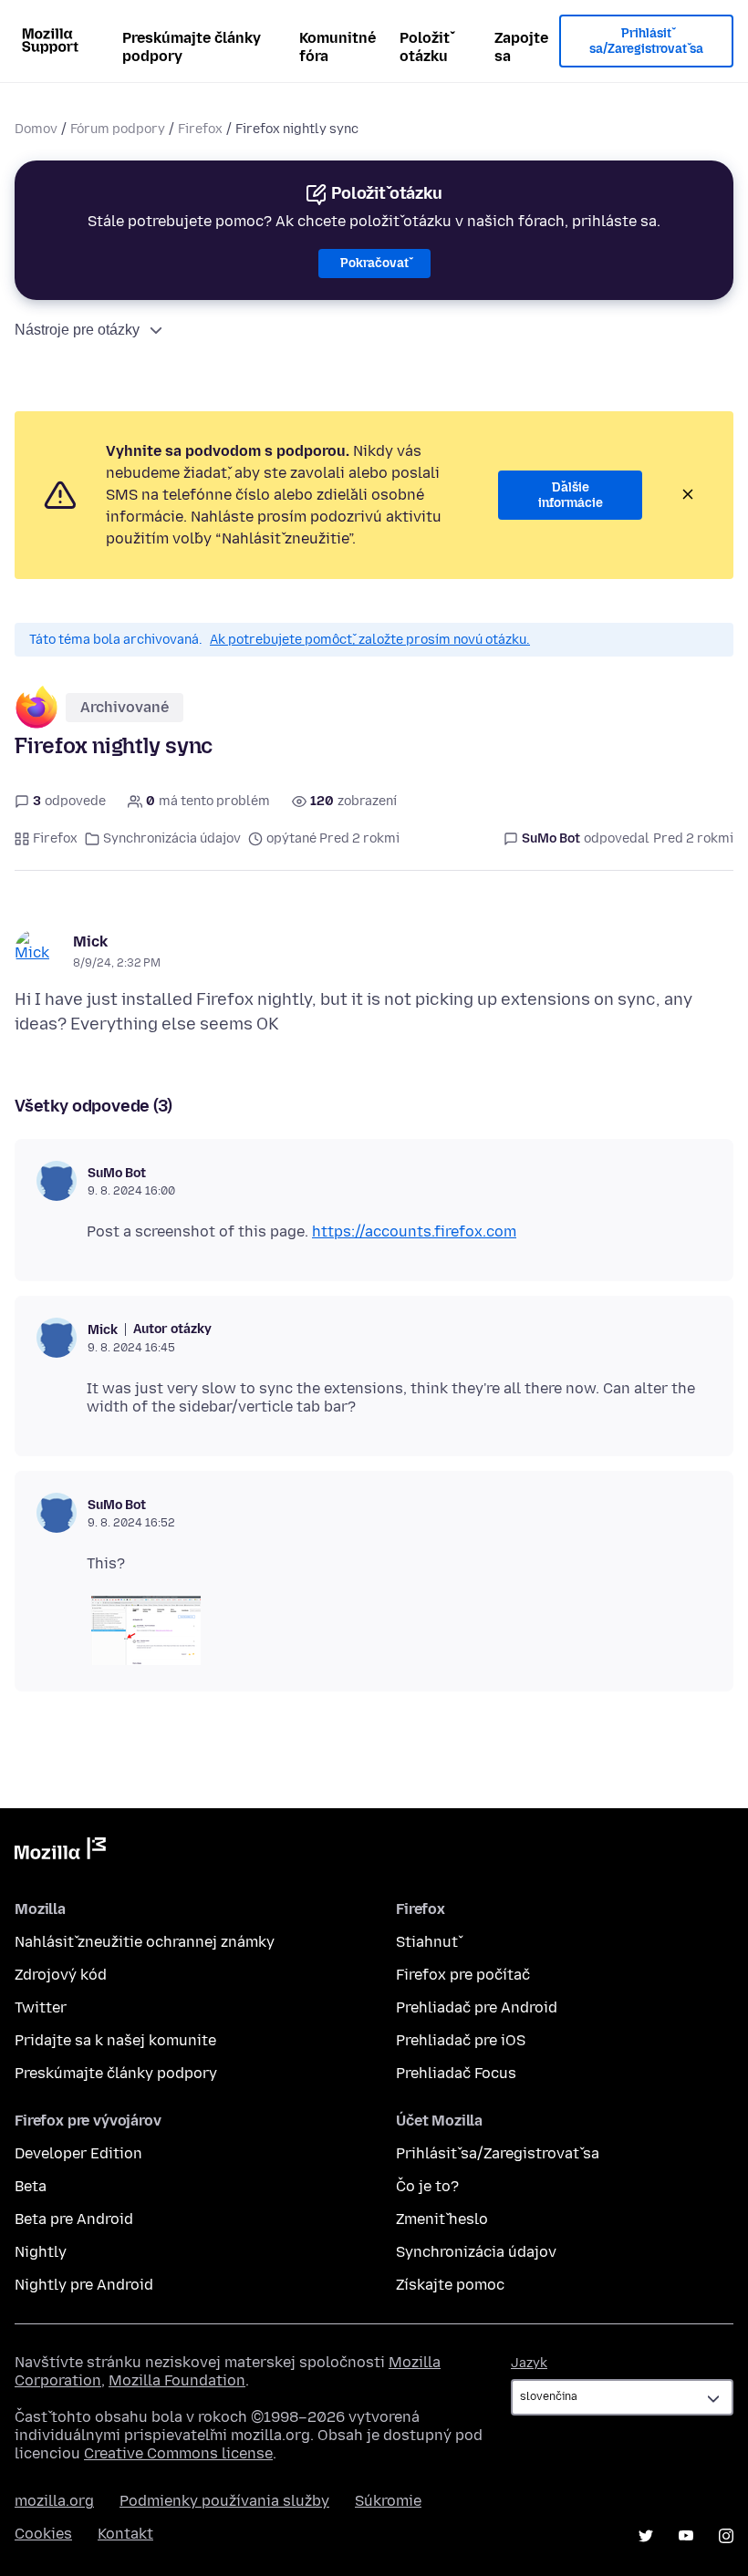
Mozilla (60, 1852)
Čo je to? (427, 2186)
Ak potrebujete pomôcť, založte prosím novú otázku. (370, 640)
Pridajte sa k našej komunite (115, 2040)
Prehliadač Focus (456, 2073)
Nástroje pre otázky (77, 330)
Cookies (43, 2534)
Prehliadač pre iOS (461, 2040)
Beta (31, 2186)
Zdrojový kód (61, 1975)
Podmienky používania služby (224, 2501)
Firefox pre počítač (463, 1975)
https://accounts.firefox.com (414, 1231)
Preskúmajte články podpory (192, 47)
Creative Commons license (178, 2453)
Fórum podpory (118, 129)
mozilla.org (54, 2501)
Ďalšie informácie (571, 496)
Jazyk (529, 2363)
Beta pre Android (74, 2219)
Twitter (41, 2007)
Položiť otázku (425, 47)
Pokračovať (374, 263)
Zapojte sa (521, 47)
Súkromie (388, 2501)
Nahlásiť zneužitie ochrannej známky (145, 1942)
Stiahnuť (427, 1942)
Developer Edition (78, 2153)
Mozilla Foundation (177, 2380)
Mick (90, 941)
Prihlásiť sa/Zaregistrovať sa (646, 41)
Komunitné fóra (338, 47)
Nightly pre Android (84, 2285)
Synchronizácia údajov (172, 838)
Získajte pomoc (450, 2285)
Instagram (726, 2536)
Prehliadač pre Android (477, 2007)
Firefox (200, 129)
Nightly (41, 2252)
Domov (36, 129)
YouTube (686, 2536)
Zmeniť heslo (442, 2219)
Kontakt (125, 2534)
